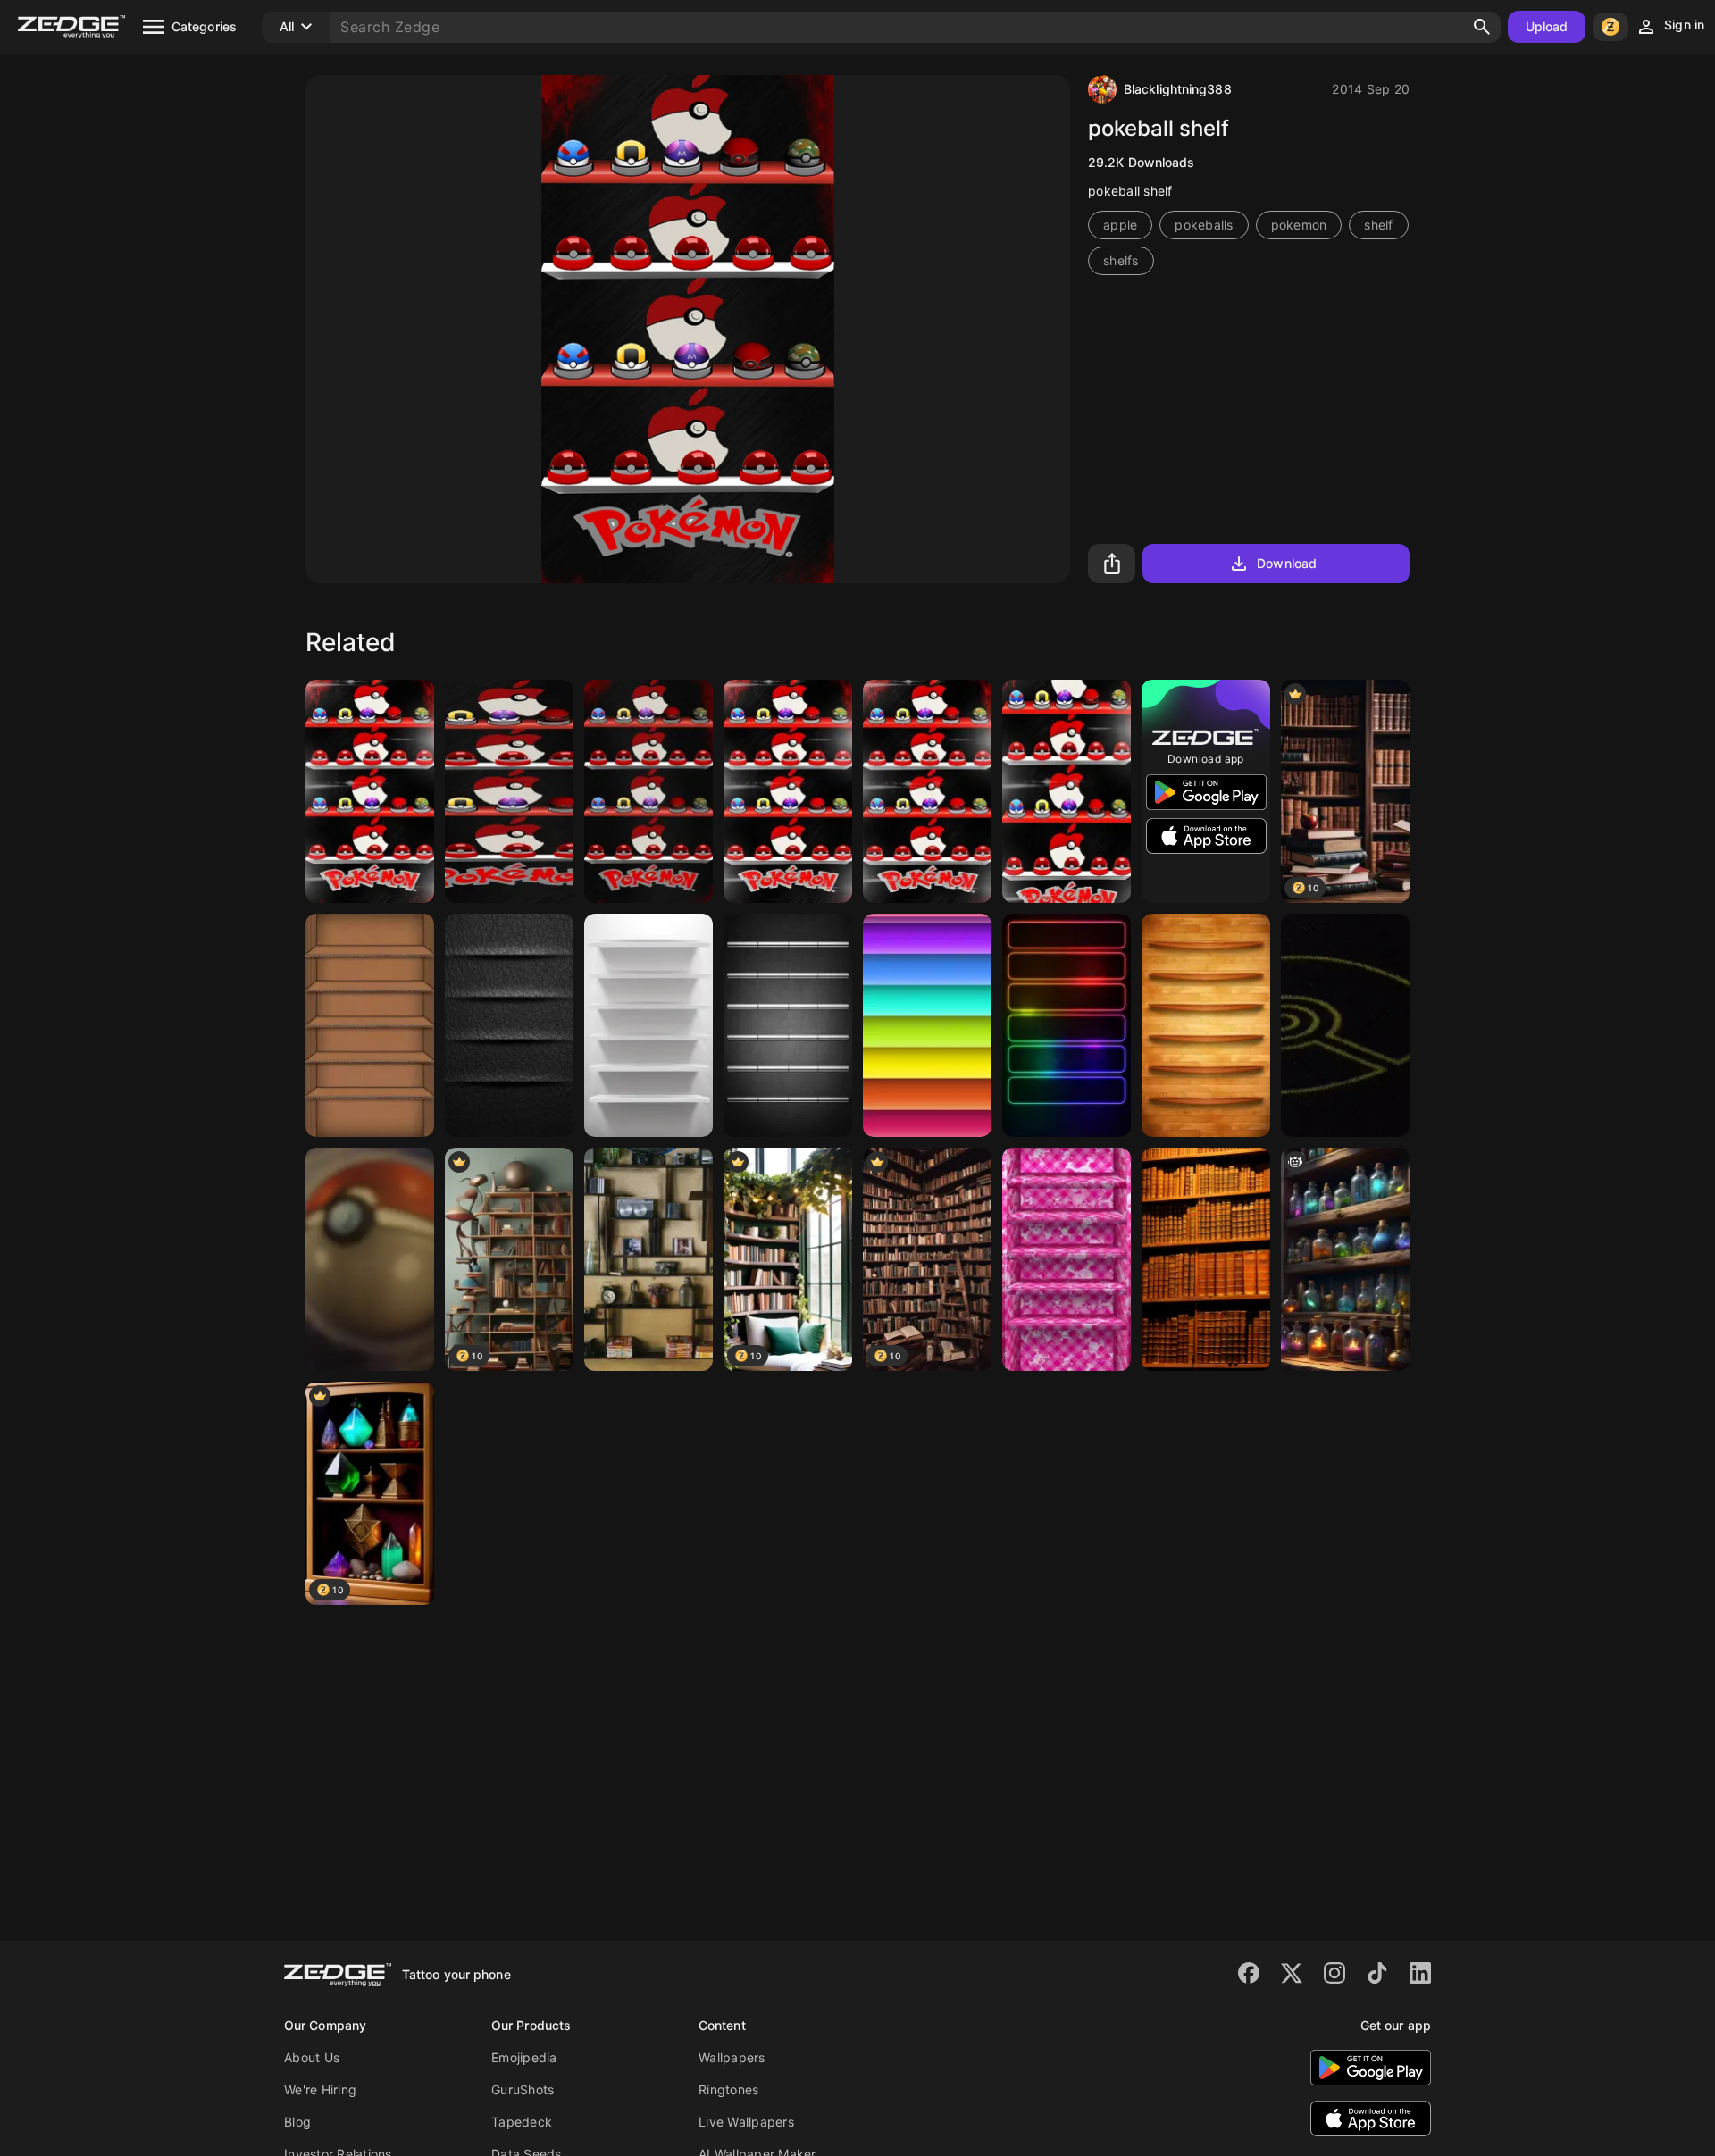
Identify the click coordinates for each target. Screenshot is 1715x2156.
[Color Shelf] (927, 1025)
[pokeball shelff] (509, 791)
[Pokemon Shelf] (370, 791)
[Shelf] (648, 1259)
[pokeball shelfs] (648, 791)
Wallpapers (732, 2057)
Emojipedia (524, 2057)
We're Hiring (320, 2089)
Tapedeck (522, 2122)
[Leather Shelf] (509, 1025)
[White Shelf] (648, 1025)
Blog (297, 2122)
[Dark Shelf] (788, 1025)
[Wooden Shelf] (1206, 1025)
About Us (312, 2057)
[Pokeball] (1345, 1025)
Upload (1547, 26)
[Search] (1482, 27)
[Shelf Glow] (1067, 1025)
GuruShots (523, 2089)
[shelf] (370, 1025)
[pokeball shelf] (788, 791)
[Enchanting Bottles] (1345, 1259)
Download (1287, 563)
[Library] (1206, 1259)
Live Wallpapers (746, 2122)
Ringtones (728, 2089)
